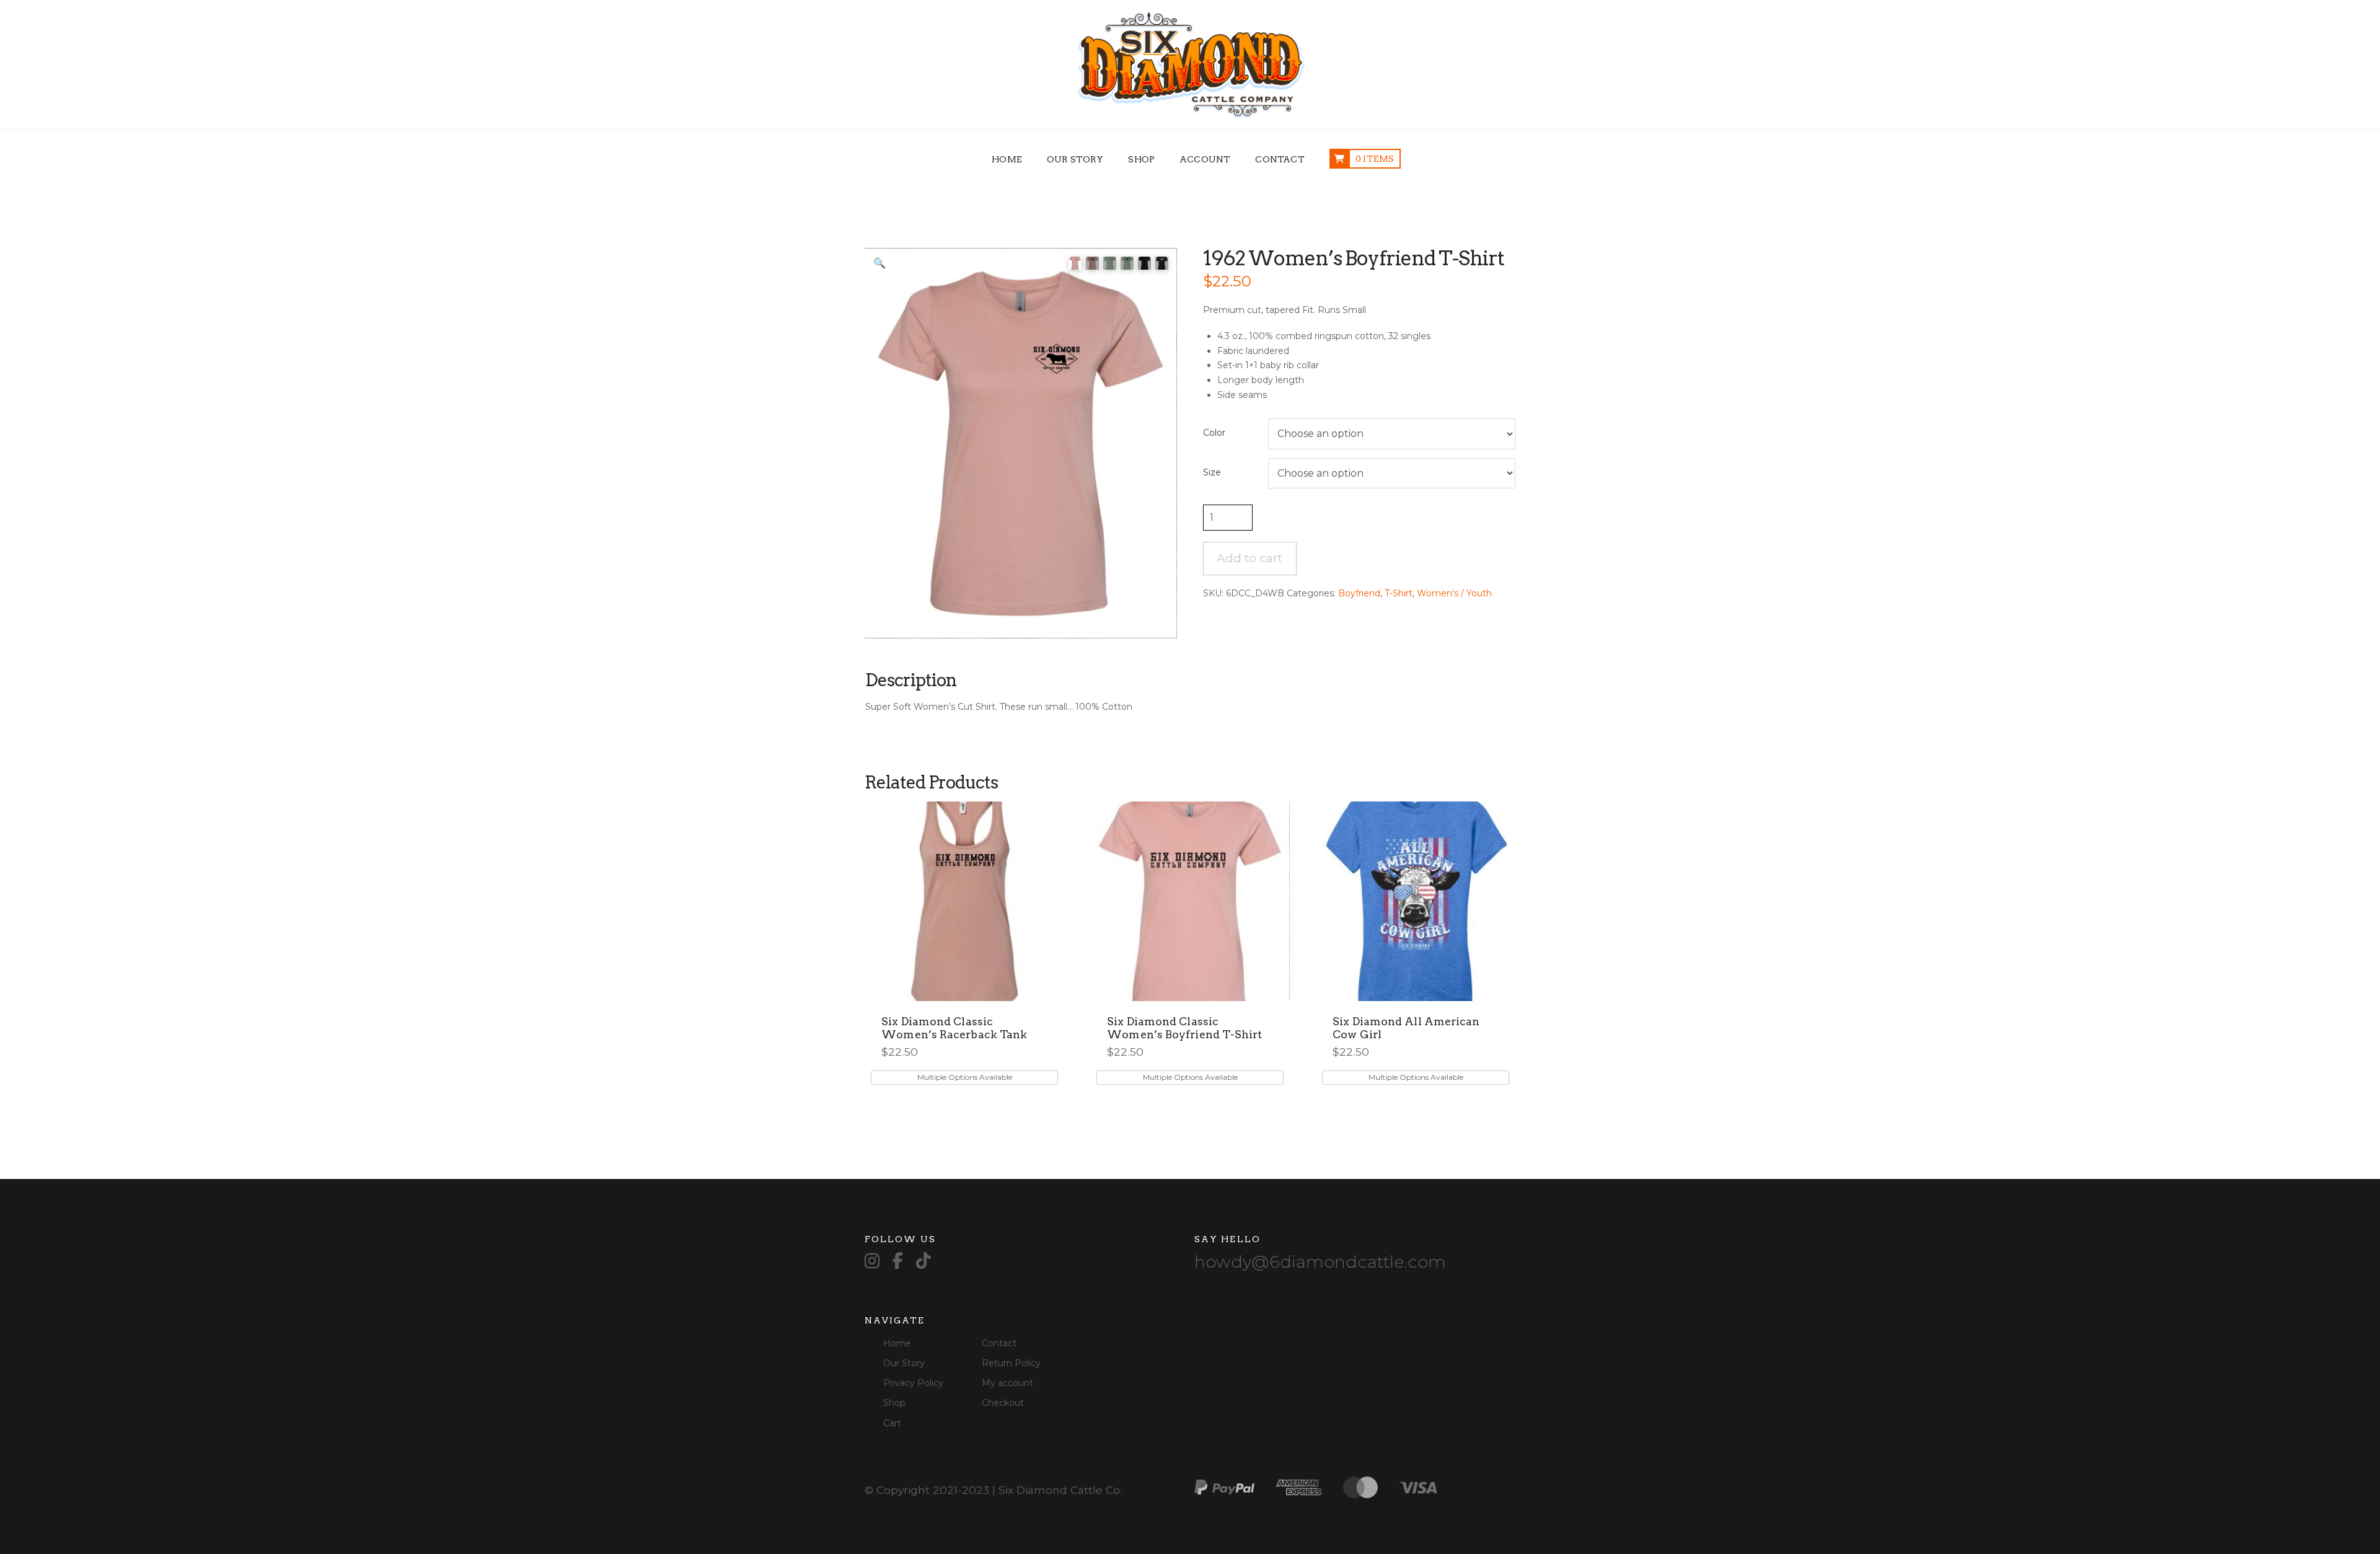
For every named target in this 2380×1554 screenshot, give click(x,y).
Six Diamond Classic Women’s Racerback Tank (954, 1028)
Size (1212, 472)
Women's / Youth (1454, 593)
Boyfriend (1359, 593)
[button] (879, 263)
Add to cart (1249, 558)
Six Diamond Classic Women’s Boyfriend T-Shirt (1184, 1028)
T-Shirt (1399, 593)
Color (1214, 433)
